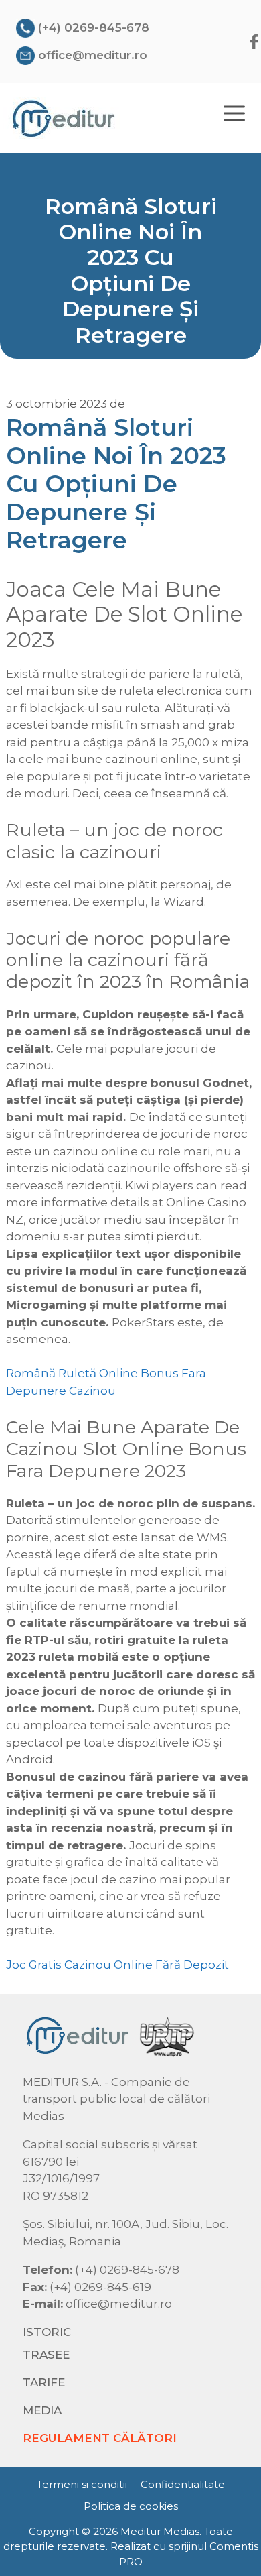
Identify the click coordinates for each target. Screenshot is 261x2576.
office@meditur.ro (93, 55)
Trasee (46, 2355)
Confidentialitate (183, 2484)
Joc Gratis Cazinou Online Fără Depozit (117, 1965)
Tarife (44, 2382)
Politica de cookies (131, 2506)
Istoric (47, 2332)
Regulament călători (100, 2438)
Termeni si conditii (82, 2484)
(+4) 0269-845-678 (94, 27)
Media (42, 2410)
